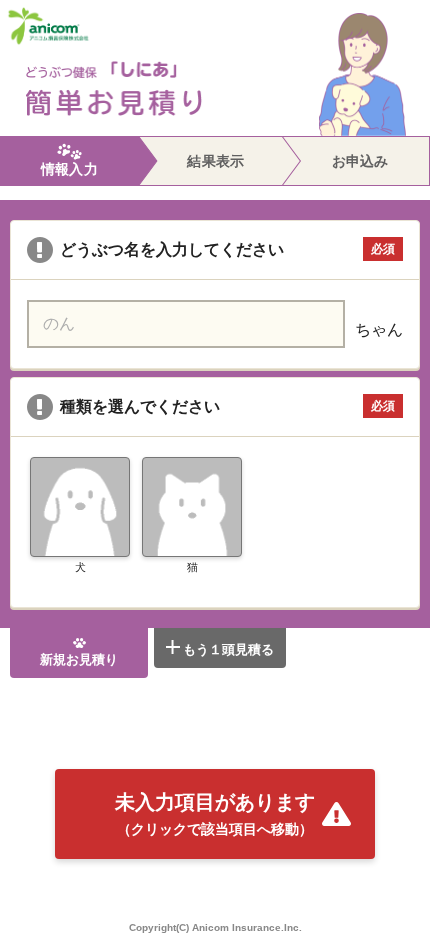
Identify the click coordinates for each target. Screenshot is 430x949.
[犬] (80, 507)
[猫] (192, 507)
